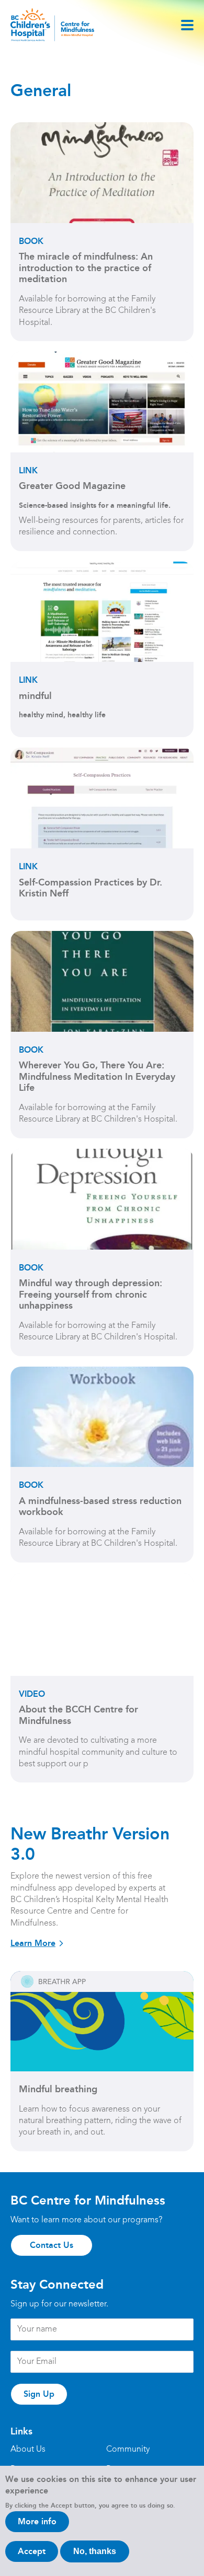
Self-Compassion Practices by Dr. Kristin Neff (90, 888)
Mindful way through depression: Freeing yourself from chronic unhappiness (90, 1295)
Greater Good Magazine (72, 486)
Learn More (33, 1943)
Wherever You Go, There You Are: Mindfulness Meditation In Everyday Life (97, 1077)
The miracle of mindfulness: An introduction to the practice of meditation (86, 268)
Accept (32, 2551)
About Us (28, 2450)
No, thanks (95, 2551)
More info (37, 2521)
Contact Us (52, 2245)
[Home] (52, 25)
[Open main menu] (187, 25)
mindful (35, 696)
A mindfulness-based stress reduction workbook (100, 1507)
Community (128, 2450)
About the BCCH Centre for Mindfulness (78, 1715)
